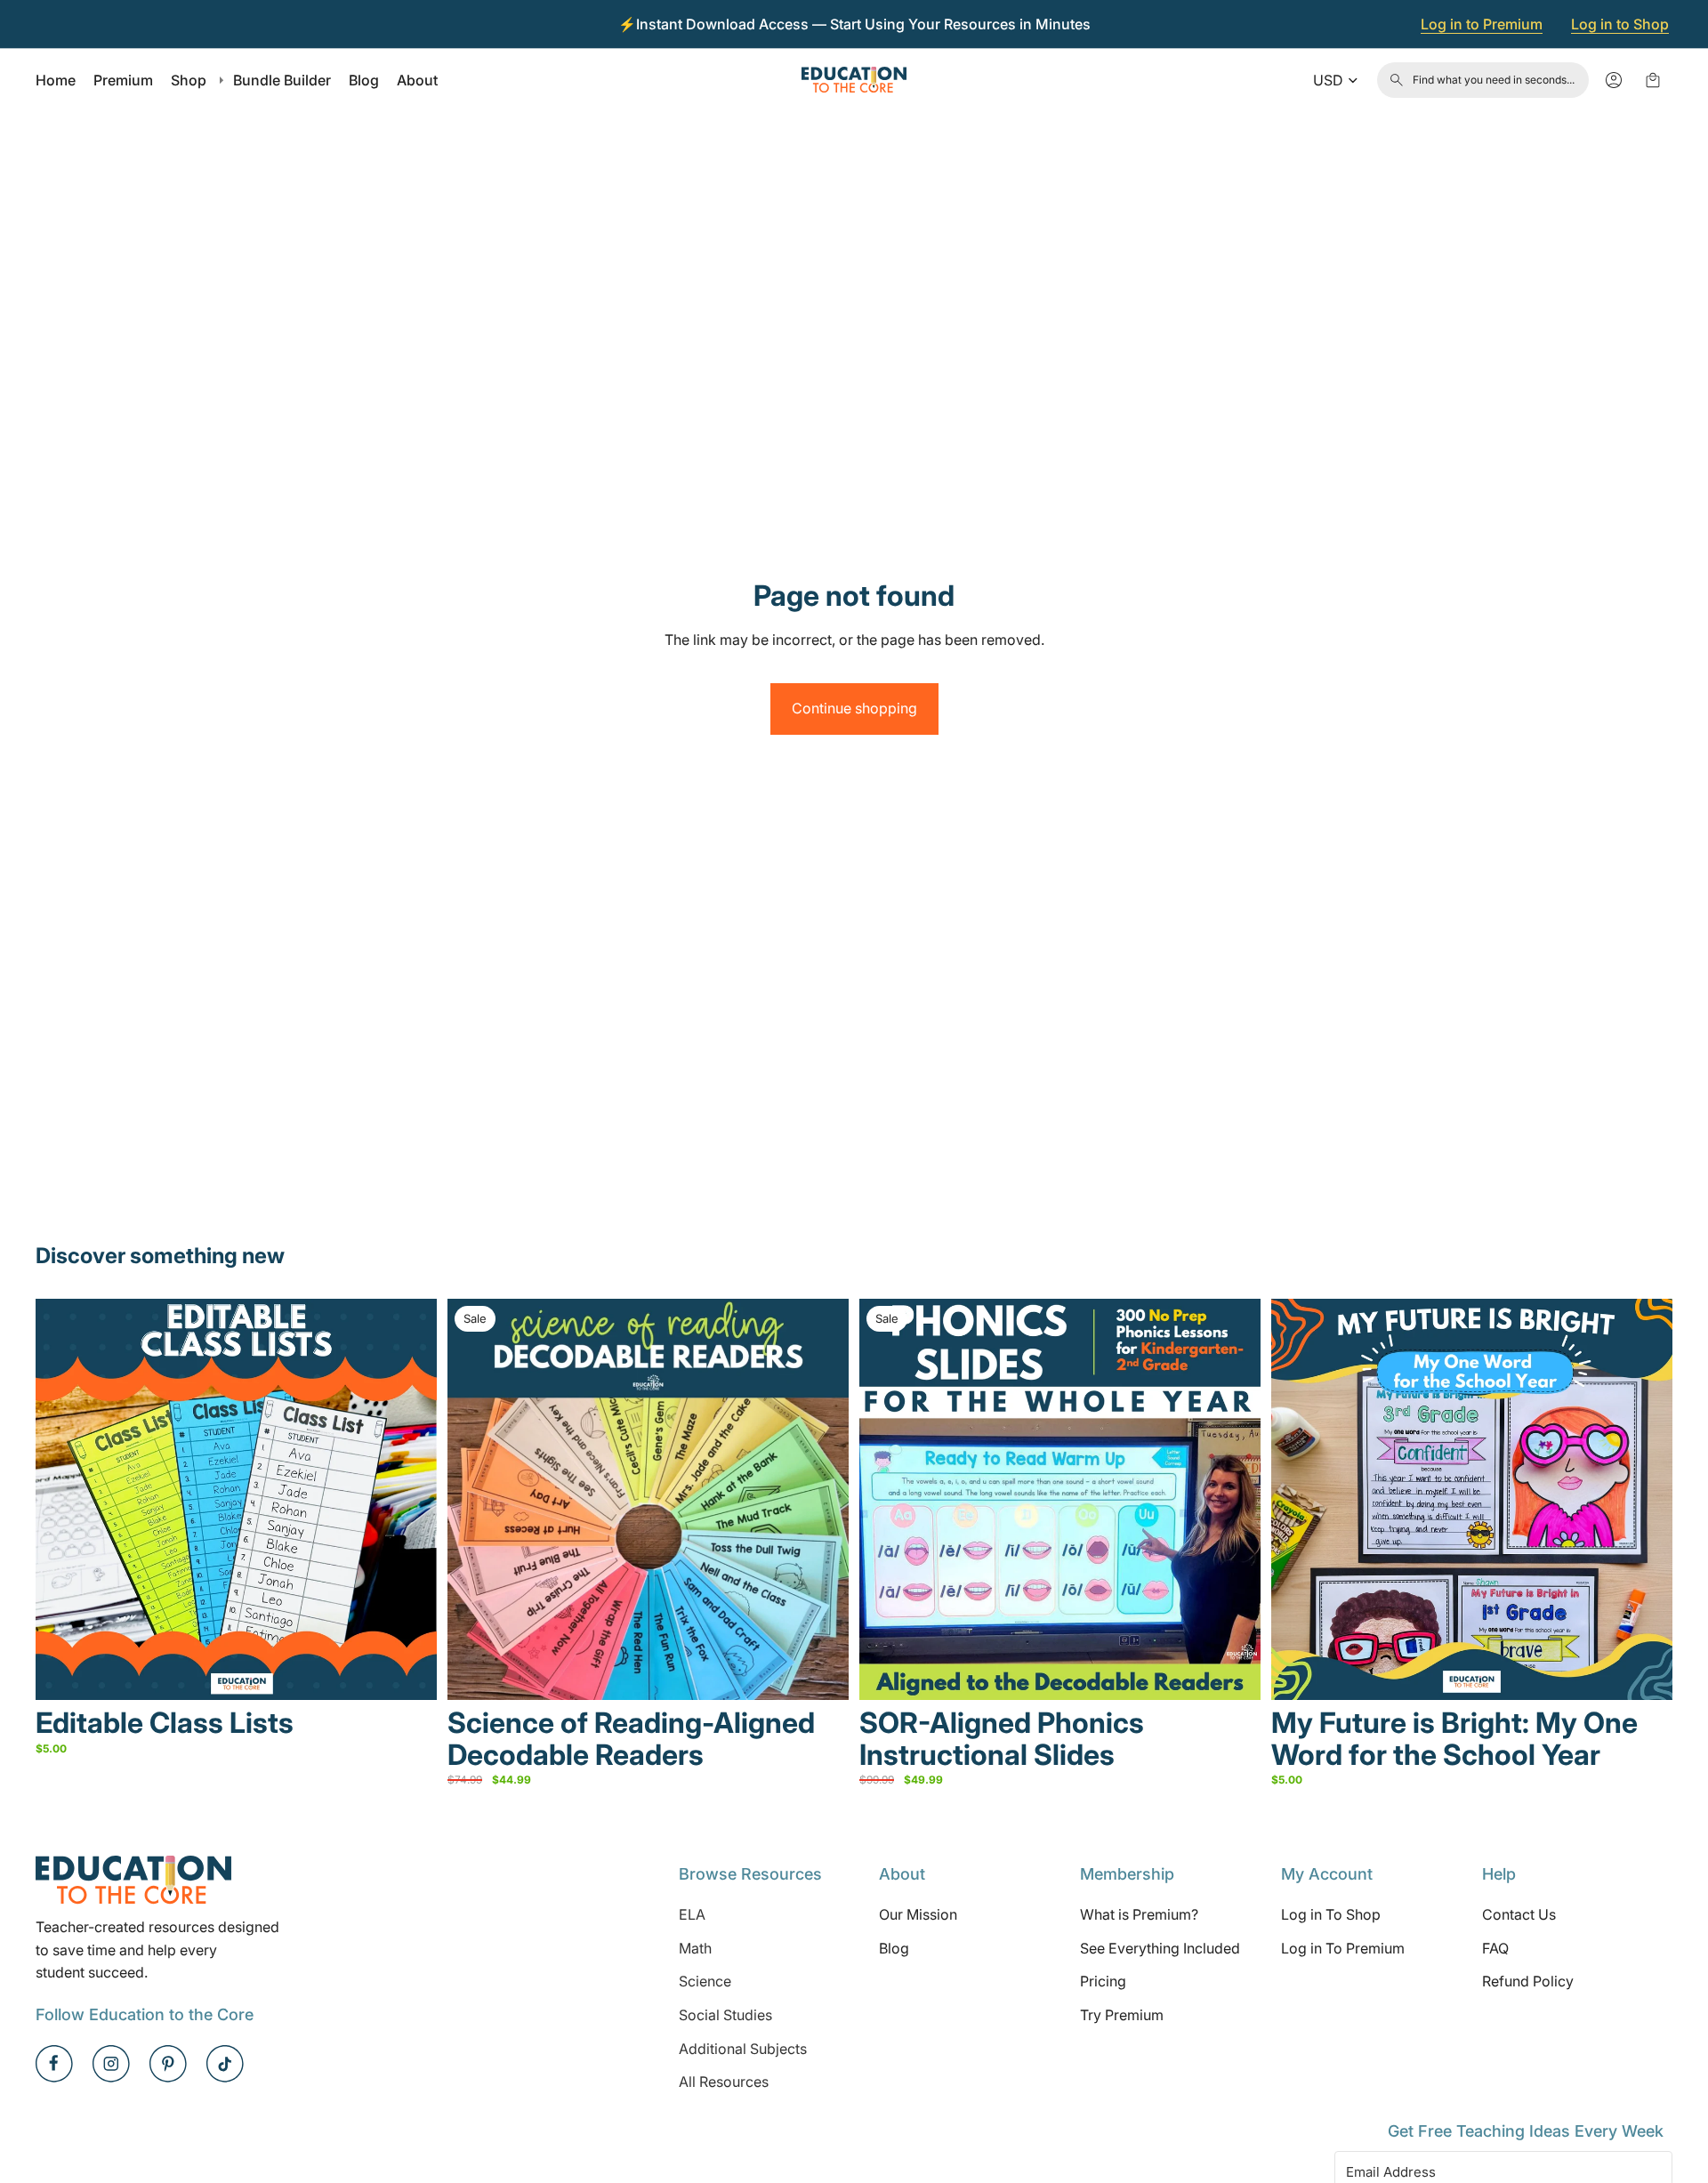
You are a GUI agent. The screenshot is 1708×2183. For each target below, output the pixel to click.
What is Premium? (1139, 1914)
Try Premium (1122, 2015)
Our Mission (918, 1914)
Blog (894, 1948)
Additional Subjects (743, 2049)
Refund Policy (1528, 1982)
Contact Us (1519, 1914)
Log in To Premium (1343, 1948)
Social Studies (725, 2015)
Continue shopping (854, 708)
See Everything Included (1160, 1948)
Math (695, 1948)
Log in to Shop (1620, 24)
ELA (692, 1914)
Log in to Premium (1482, 24)
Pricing (1103, 1982)
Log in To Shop (1331, 1914)
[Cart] (1653, 80)
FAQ (1495, 1948)
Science (705, 1982)
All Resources (724, 2082)
